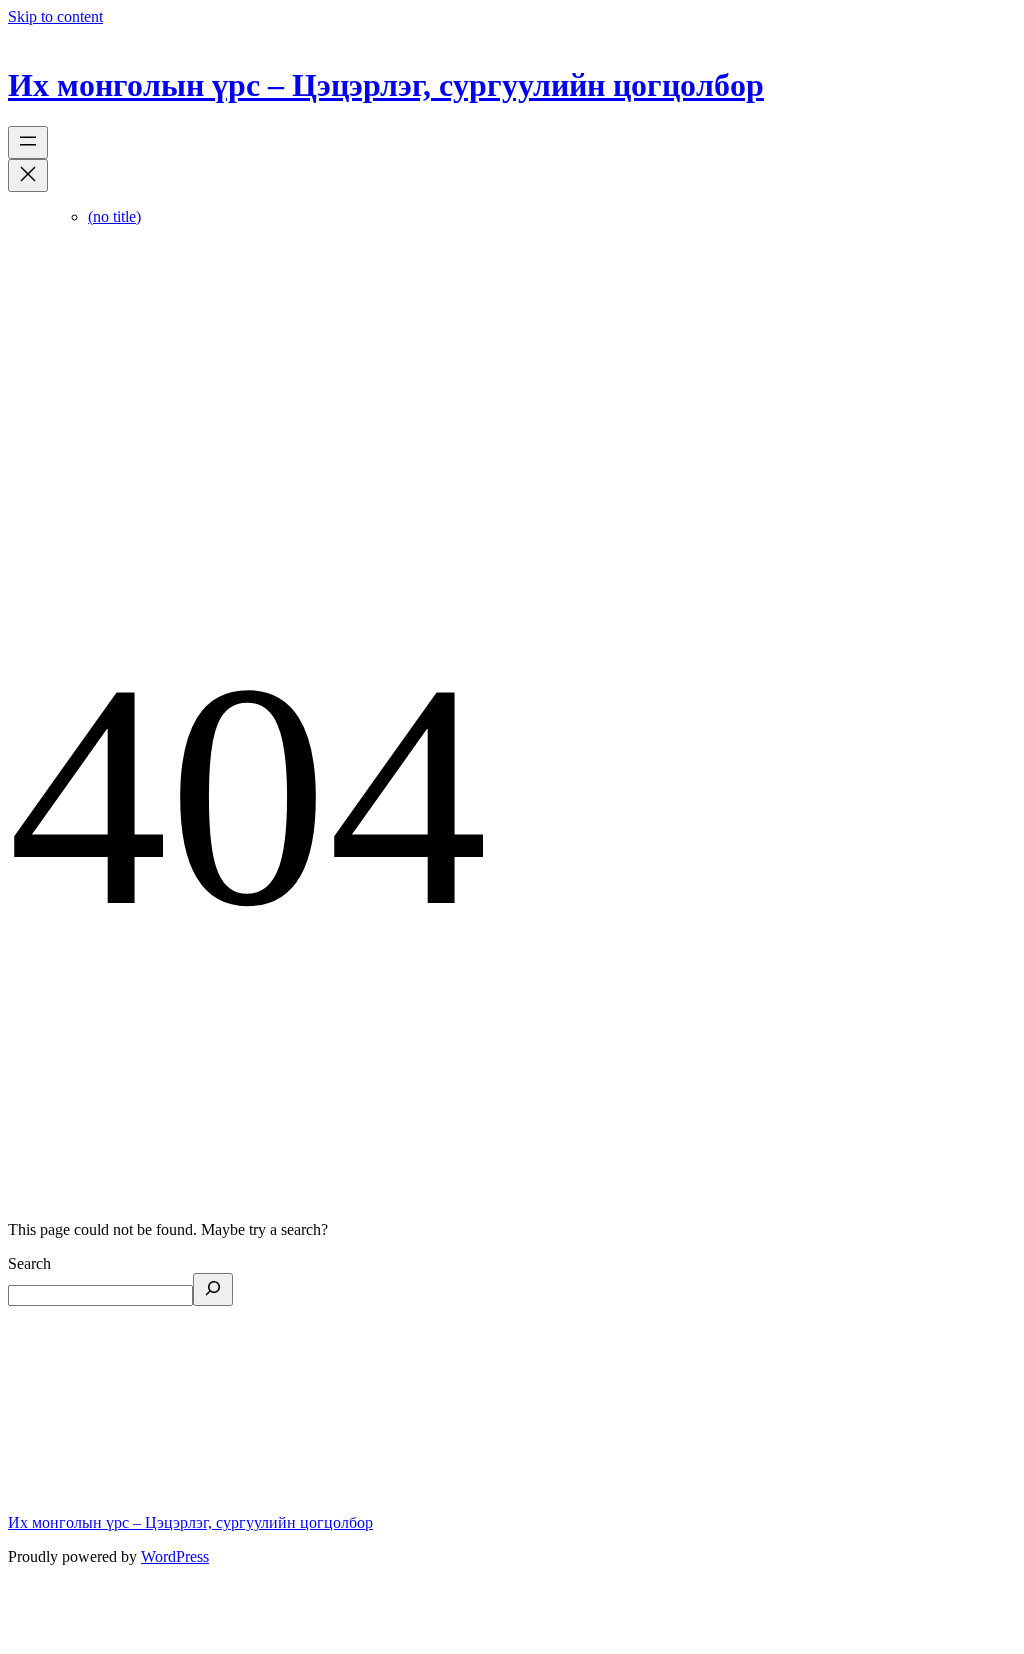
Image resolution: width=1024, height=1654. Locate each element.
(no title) (114, 216)
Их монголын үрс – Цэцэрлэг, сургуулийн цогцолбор (386, 85)
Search (29, 1263)
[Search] (213, 1289)
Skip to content (55, 16)
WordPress (175, 1556)
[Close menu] (28, 175)
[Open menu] (28, 142)
